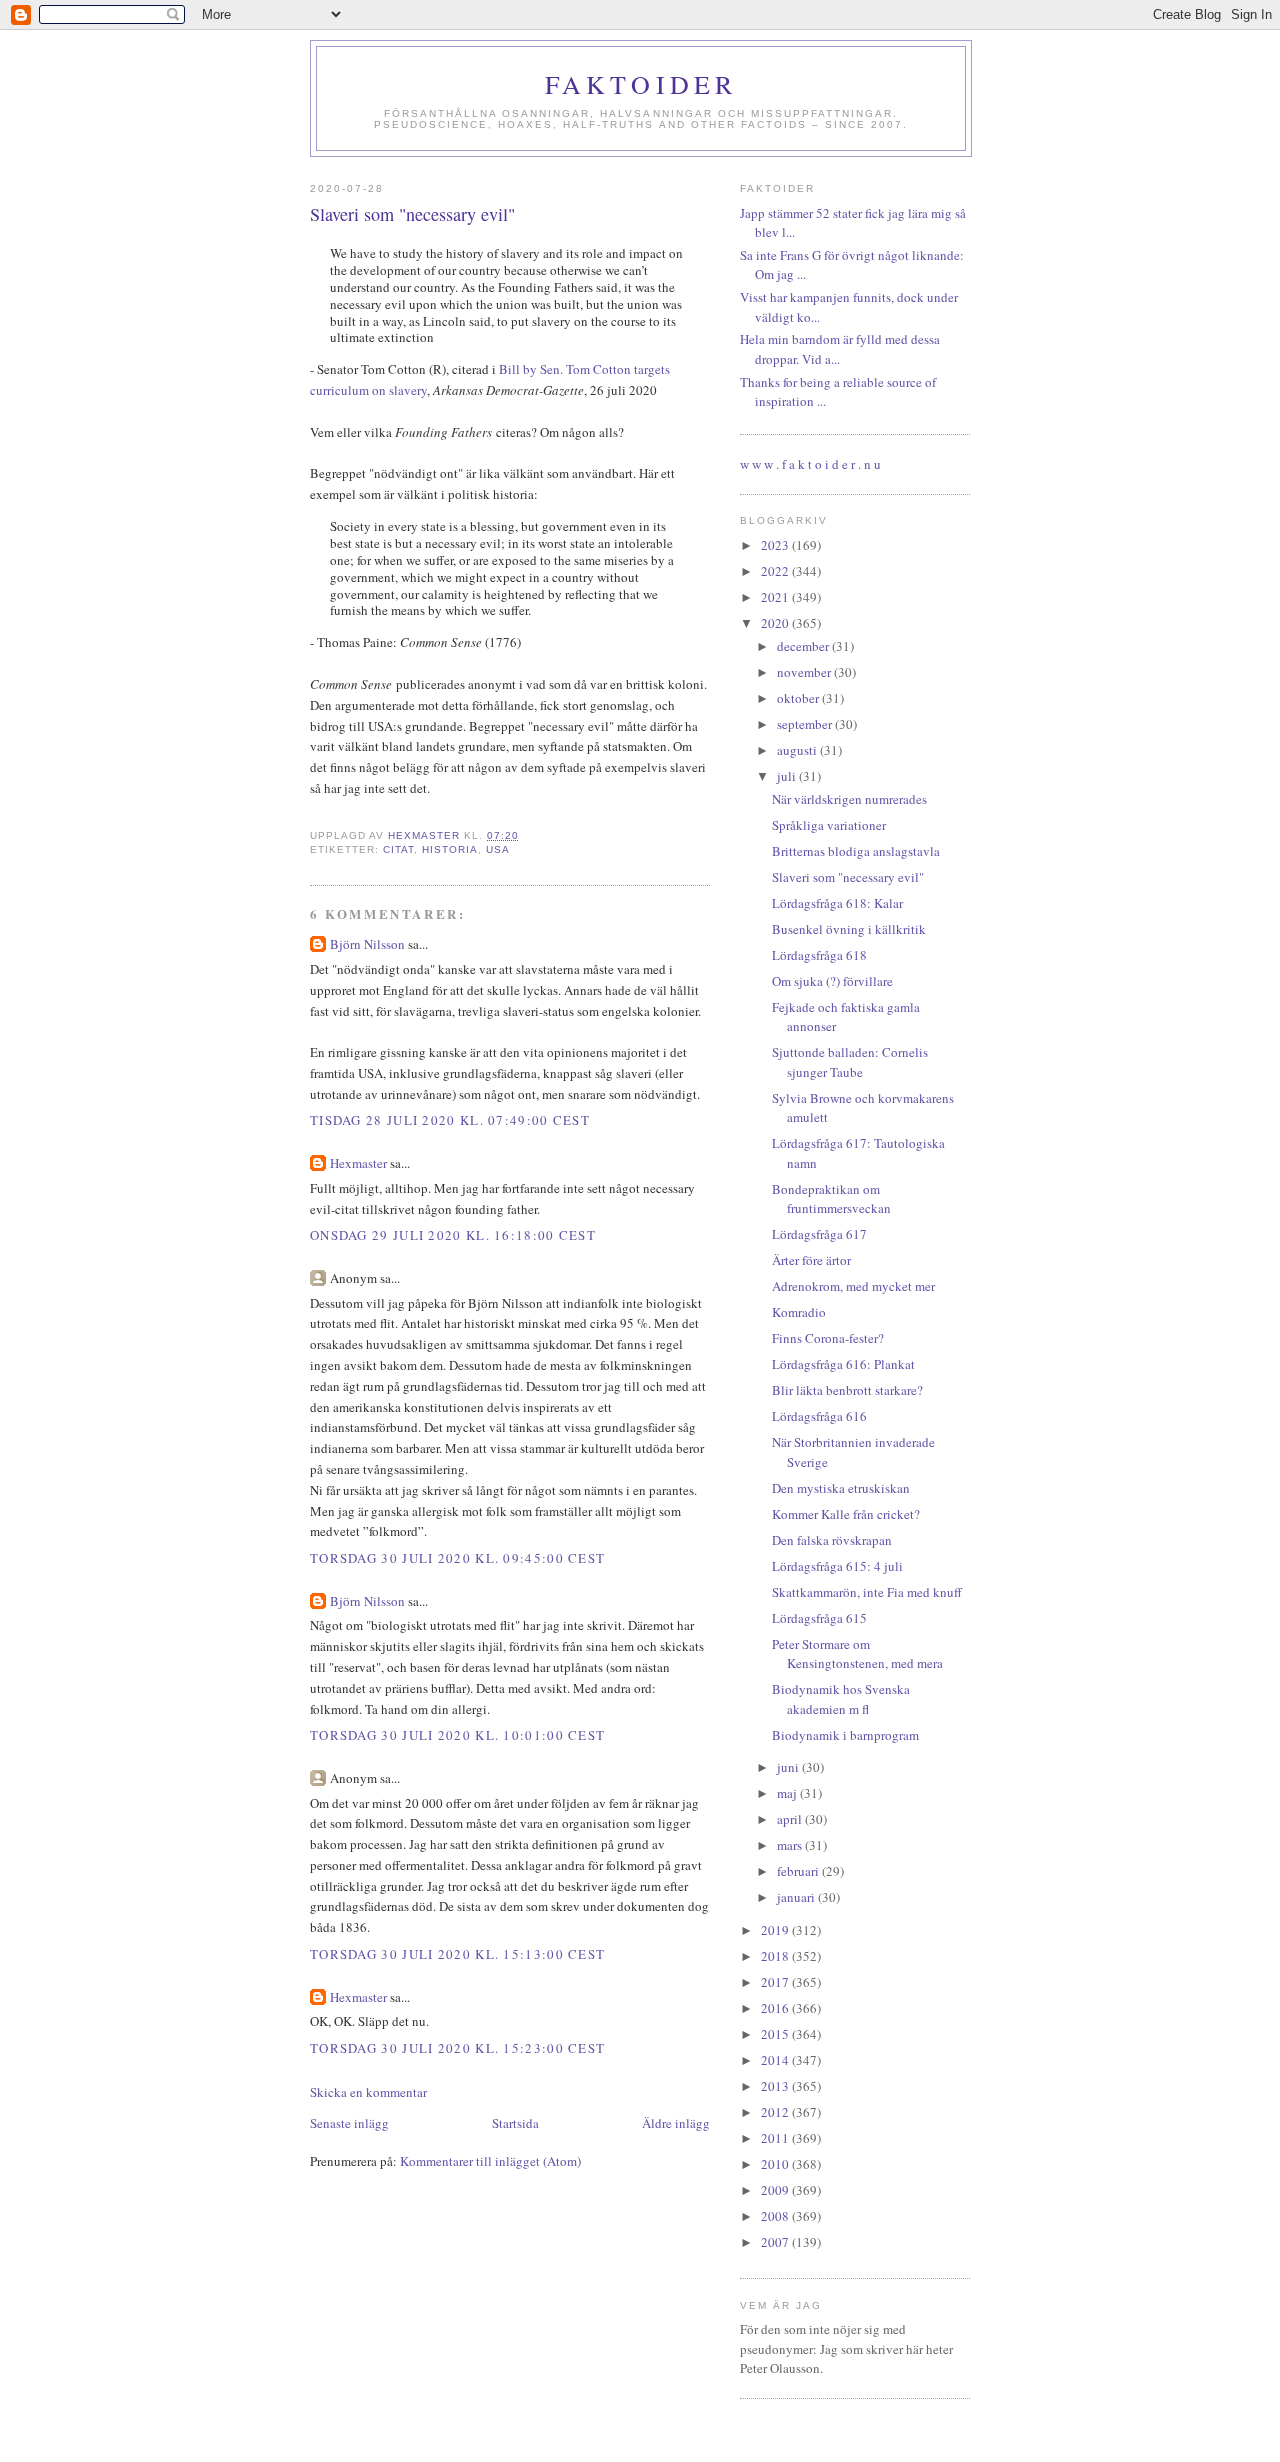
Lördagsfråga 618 (819, 955)
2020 (776, 623)
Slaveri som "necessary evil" (848, 877)
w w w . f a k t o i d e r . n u (810, 464)
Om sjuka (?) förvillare (832, 981)
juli (788, 776)
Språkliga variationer (829, 825)
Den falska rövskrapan (832, 1540)
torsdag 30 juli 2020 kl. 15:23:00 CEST (457, 2048)
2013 (776, 2086)
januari (797, 1897)
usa (498, 849)
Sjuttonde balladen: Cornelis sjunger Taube (850, 1062)
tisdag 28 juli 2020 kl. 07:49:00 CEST (450, 1120)
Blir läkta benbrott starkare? (847, 1390)
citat (398, 849)
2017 (776, 1982)
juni (789, 1767)
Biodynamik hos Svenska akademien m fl (841, 1699)
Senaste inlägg (349, 2123)
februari (799, 1871)
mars (791, 1845)
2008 (776, 2216)
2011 (776, 2138)
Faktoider (641, 84)
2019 (776, 1930)
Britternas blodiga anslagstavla (856, 851)
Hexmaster (358, 1163)
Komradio (799, 1312)
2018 (776, 1956)
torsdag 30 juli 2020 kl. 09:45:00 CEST (457, 1558)
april (791, 1819)
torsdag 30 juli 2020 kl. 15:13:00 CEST (457, 1954)
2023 (776, 545)
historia (450, 849)
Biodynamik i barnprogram (845, 1735)
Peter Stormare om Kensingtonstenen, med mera (857, 1654)
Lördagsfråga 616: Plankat (843, 1364)
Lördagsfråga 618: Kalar (837, 903)
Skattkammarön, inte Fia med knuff (867, 1592)
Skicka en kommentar (368, 2092)
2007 (776, 2242)
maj (788, 1793)
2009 (776, 2190)
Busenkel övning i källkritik (849, 929)
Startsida (515, 2123)
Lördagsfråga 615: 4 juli (837, 1566)
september (806, 724)
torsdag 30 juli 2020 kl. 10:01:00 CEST (457, 1735)
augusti (798, 750)
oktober (799, 698)
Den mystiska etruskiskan (841, 1488)
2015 (776, 2034)
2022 (776, 571)
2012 (776, 2112)
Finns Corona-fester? (828, 1338)
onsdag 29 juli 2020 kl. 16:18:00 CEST (453, 1235)
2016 (776, 2008)
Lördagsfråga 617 (819, 1234)
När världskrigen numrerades (849, 799)
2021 (776, 597)
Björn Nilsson (367, 944)
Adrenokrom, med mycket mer (853, 1286)
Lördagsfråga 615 (819, 1618)
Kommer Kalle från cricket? (846, 1514)
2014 (776, 2060)
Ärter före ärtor (811, 1260)
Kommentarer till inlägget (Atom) (490, 2161)
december (804, 646)
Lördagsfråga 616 (819, 1416)
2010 (776, 2164)
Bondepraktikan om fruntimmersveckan (831, 1199)
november (805, 672)
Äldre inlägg (676, 2123)
